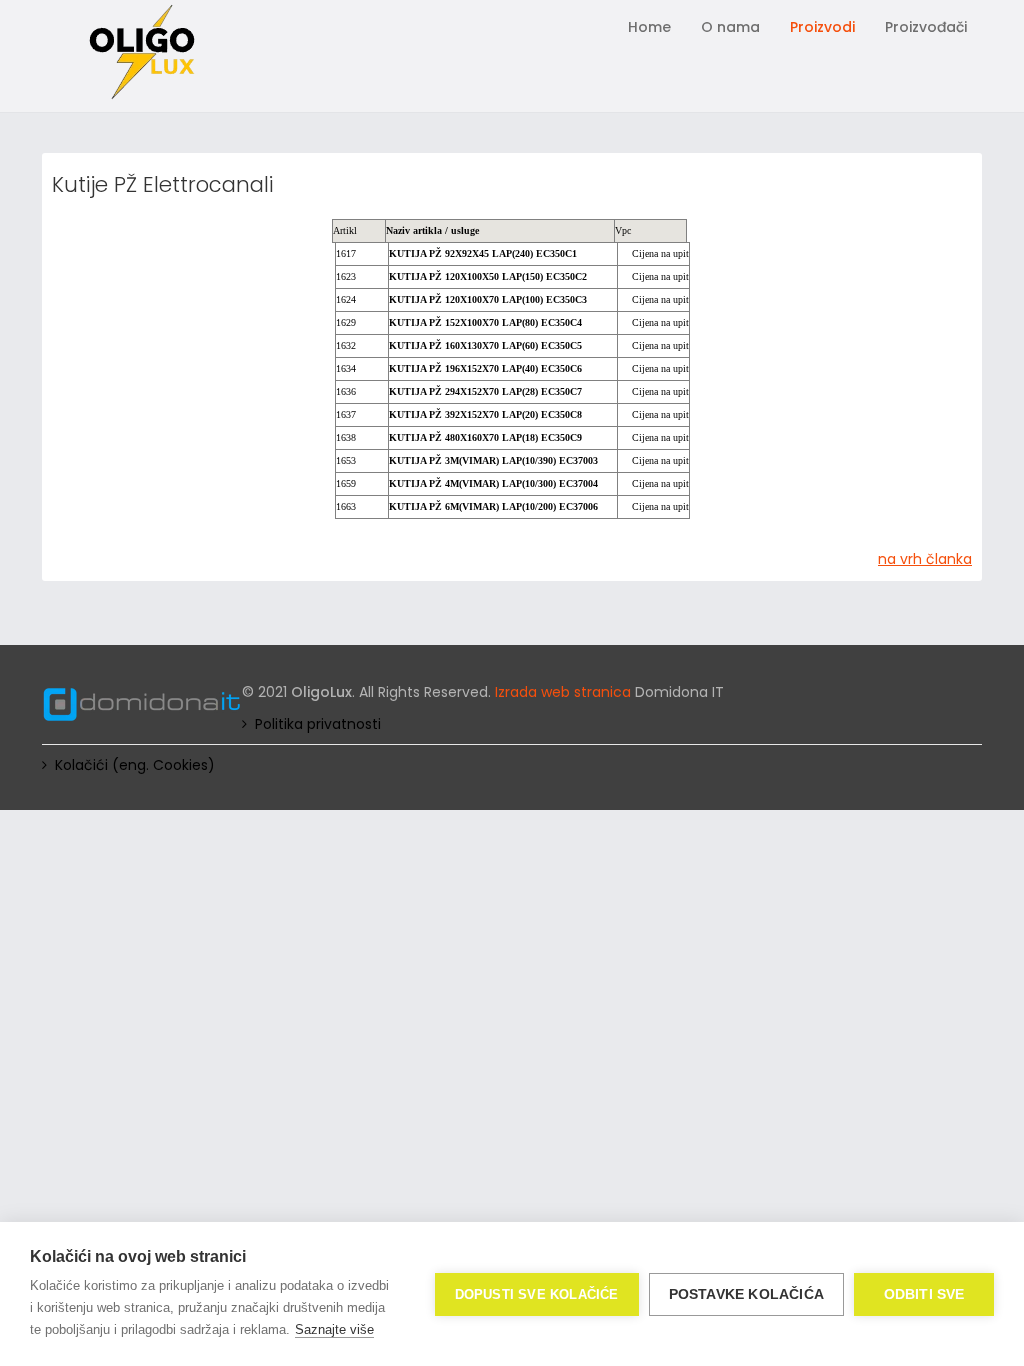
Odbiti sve (924, 1294)
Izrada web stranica (563, 692)
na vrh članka (925, 559)
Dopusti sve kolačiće (537, 1294)
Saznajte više (334, 1329)
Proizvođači (926, 27)
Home (649, 27)
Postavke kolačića (746, 1294)
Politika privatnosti (318, 724)
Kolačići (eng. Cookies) (135, 765)
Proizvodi (822, 27)
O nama (730, 27)
